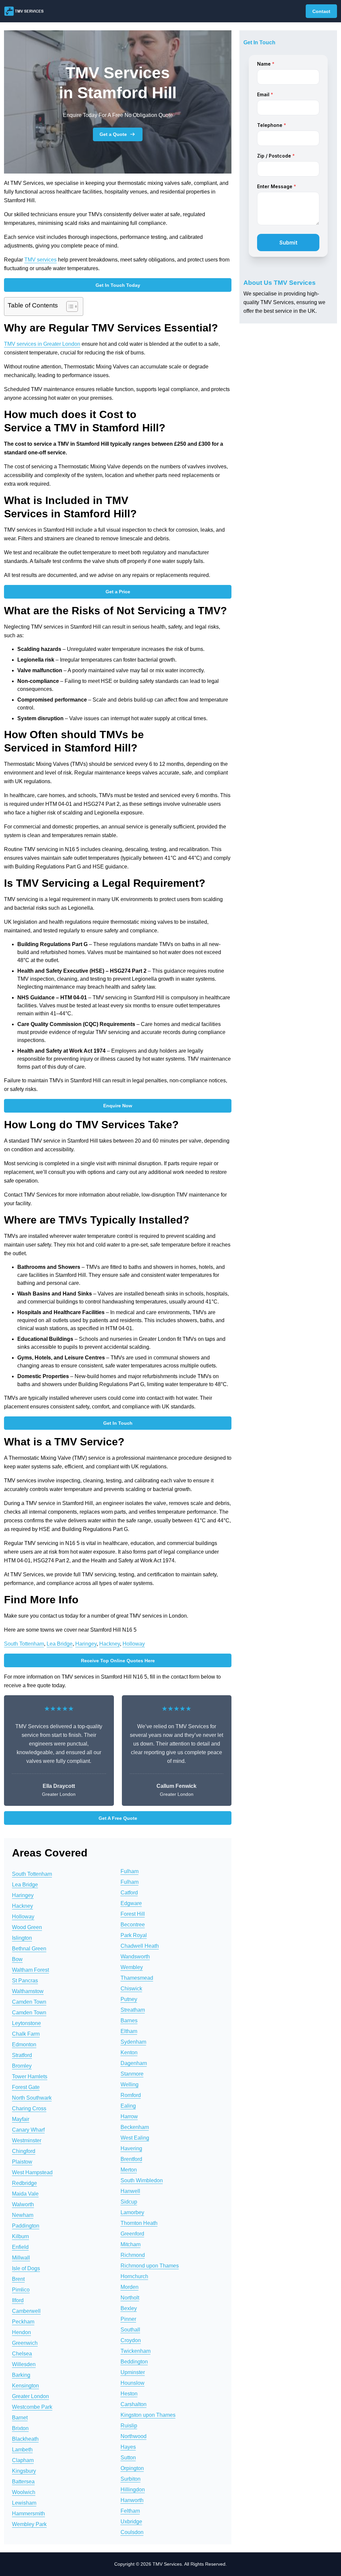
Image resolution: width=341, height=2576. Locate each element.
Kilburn (20, 2236)
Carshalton (134, 2404)
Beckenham (135, 2127)
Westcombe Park (32, 2407)
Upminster (133, 2372)
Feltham (130, 2511)
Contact (321, 11)
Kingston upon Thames (148, 2415)
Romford (131, 2095)
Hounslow (133, 2383)
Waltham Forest (30, 1970)
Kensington (25, 2386)
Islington (22, 1938)
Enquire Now (118, 1106)
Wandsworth (135, 1957)
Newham (23, 2215)
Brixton (20, 2428)
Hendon (21, 2332)
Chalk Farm (26, 2034)
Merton (129, 2170)
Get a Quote (113, 134)
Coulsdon (132, 2532)
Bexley (129, 2308)
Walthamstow (28, 1991)
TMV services (40, 260)
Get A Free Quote (118, 1818)
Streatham (133, 2010)
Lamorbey (132, 2212)
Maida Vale (25, 2194)
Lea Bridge (60, 1644)
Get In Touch (118, 1423)
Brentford (131, 2159)
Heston (129, 2394)
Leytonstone (26, 2023)
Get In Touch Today (118, 285)
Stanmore (132, 2074)
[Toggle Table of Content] (69, 306)
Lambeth (22, 2450)
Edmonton (24, 2045)
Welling (130, 2084)
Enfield (20, 2247)
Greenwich (25, 2343)
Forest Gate (26, 2087)
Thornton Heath (139, 2223)
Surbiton (131, 2479)
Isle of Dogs (26, 2268)
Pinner (128, 2319)
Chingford (24, 2151)
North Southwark (32, 2098)
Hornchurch (134, 2276)
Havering (131, 2148)
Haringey (86, 1644)
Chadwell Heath (140, 1946)
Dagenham (134, 2063)
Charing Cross (29, 2108)
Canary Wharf (28, 2130)
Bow (17, 1959)
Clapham (23, 2460)
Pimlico (21, 2290)
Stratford (22, 2055)
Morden (130, 2287)
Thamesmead (137, 1978)
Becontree (133, 1925)
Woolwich (24, 2492)
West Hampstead (32, 2172)
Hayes (128, 2447)
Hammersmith (28, 2514)
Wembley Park (29, 2524)
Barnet (20, 2418)
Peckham (23, 2322)
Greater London (30, 2396)
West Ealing (135, 2138)
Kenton (129, 2053)
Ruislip (129, 2426)
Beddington (134, 2362)
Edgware (131, 1903)
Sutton (128, 2458)
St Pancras (25, 1981)
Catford (129, 1893)
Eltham (129, 2031)
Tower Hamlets (30, 2076)
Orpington (132, 2468)
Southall (130, 2330)
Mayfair (21, 2119)
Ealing (128, 2106)
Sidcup (129, 2202)
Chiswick (131, 1989)
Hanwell (130, 2191)
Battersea (23, 2482)
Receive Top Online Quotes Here (118, 1661)
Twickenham (136, 2351)
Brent (18, 2279)
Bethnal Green (29, 1949)
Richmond (133, 2255)
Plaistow (22, 2162)
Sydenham (133, 2042)
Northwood (134, 2436)
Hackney (110, 1644)
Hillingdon (133, 2490)
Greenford (132, 2234)
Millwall (21, 2258)
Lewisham (24, 2503)
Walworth (23, 2204)
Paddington (26, 2226)
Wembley (132, 1967)
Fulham (130, 1871)
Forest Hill (133, 1914)
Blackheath (25, 2439)
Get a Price (118, 592)
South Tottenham (24, 1644)
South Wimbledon (142, 2180)
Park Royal (134, 1935)
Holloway (134, 1644)
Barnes (129, 2021)
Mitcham (131, 2244)
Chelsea (22, 2354)
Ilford (18, 2300)
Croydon (131, 2340)
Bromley (22, 2066)
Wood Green (27, 1927)
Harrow (129, 2116)
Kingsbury (24, 2471)
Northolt (130, 2298)
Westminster (27, 2140)
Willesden (24, 2364)
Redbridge (24, 2183)
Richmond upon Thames (150, 2266)
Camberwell (26, 2311)
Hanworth (132, 2500)
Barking (21, 2375)
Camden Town (29, 2002)
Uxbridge (131, 2522)
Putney (129, 1999)
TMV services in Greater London (42, 344)
